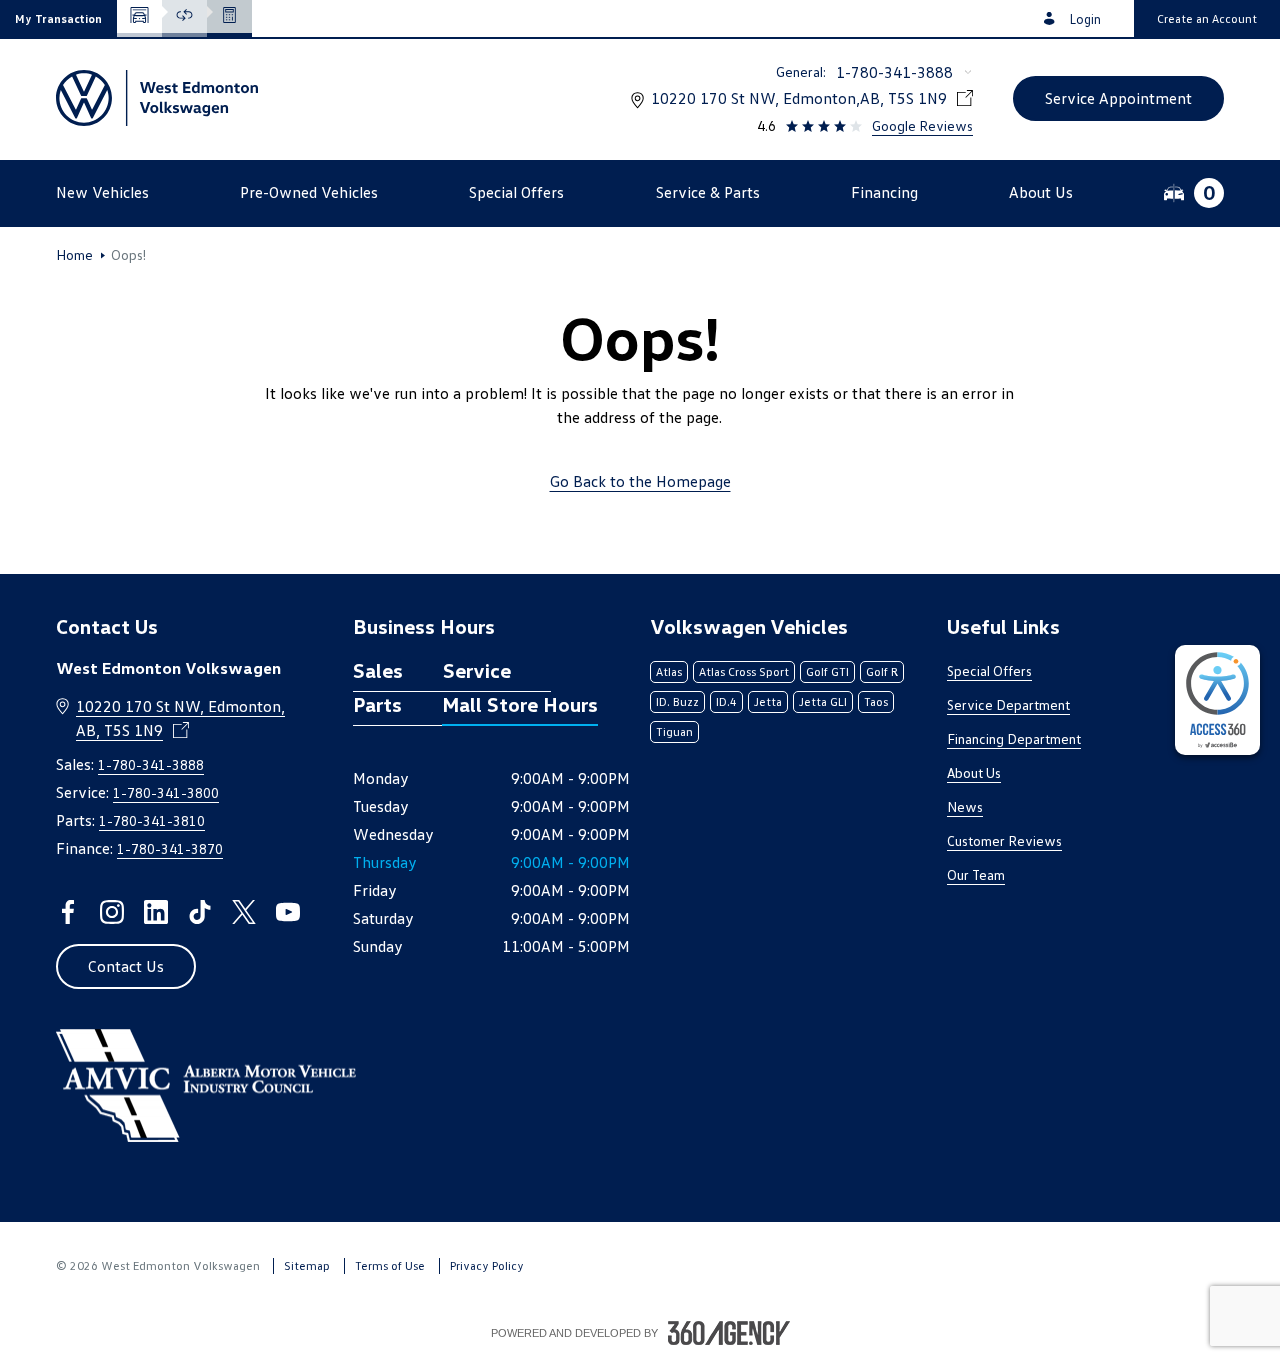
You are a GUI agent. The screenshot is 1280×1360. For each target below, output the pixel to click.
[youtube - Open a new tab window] (288, 912)
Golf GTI (827, 671)
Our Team (976, 874)
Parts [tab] (377, 704)
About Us (974, 772)
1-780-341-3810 (152, 820)
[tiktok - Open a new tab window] (200, 912)
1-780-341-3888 (894, 72)
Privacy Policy (487, 1265)
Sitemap (307, 1265)
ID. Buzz (677, 701)
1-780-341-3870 (170, 848)
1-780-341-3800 (166, 792)
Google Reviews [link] (922, 125)
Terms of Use (390, 1265)
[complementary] (1217, 700)
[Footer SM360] (729, 1333)
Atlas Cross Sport (744, 671)
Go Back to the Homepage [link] (640, 481)
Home (74, 255)
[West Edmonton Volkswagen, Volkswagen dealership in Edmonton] (157, 98)
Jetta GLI (823, 701)
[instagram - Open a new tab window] (112, 912)
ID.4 (726, 701)
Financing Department (1014, 738)
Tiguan (674, 731)
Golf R (882, 671)
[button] (58, 18)
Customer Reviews (1004, 840)
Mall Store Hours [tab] (520, 704)
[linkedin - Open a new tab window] (156, 912)
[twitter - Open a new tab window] (244, 912)
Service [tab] (477, 670)
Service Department (1008, 704)
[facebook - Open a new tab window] (68, 912)
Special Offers (989, 670)
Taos (876, 701)
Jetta (768, 701)
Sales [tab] (378, 670)
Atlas (669, 671)
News (965, 806)
